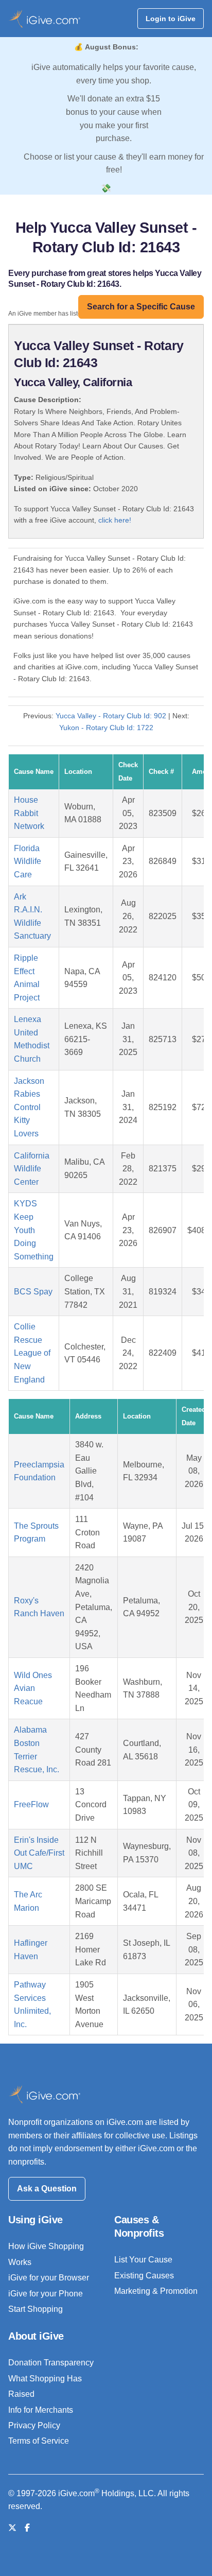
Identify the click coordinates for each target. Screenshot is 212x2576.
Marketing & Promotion (156, 2291)
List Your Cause (143, 2260)
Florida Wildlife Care (28, 861)
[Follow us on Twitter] (12, 2528)
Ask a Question (47, 2189)
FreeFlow (31, 1804)
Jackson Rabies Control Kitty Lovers (29, 1107)
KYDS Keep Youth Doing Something (34, 1230)
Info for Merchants (41, 2410)
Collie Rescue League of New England (32, 1353)
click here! (115, 520)
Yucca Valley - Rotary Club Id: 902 (111, 716)
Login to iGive (171, 19)
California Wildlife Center (32, 1169)
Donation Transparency (51, 2363)
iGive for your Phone (46, 2294)
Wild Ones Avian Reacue (33, 1688)
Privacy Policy (34, 2425)
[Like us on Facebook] (27, 2528)
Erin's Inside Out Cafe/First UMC (39, 1853)
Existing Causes (144, 2276)
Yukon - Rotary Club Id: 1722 (106, 728)
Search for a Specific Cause (141, 307)
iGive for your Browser (49, 2278)
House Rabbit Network (29, 813)
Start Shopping (36, 2309)
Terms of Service (39, 2441)
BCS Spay (33, 1292)
